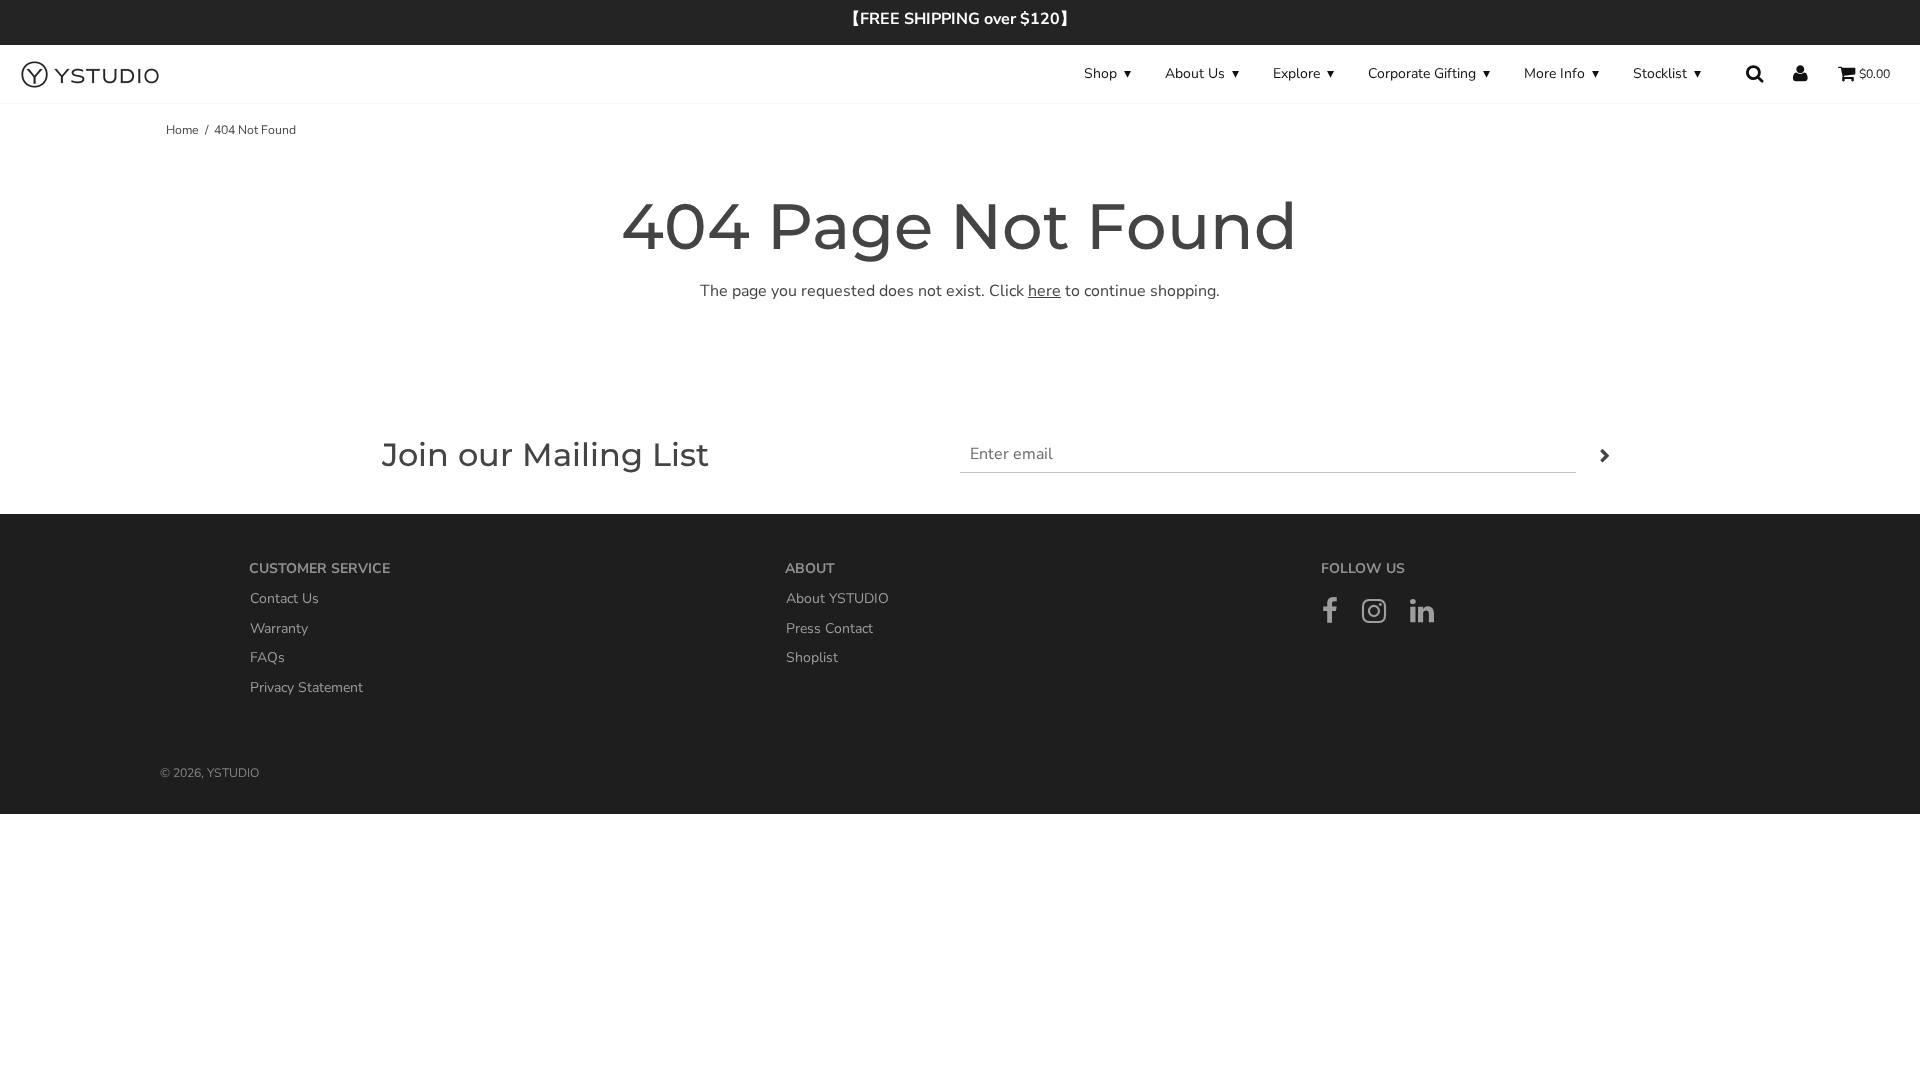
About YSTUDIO (837, 598)
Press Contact (829, 627)
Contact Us (284, 598)
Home (182, 130)
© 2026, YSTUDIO (209, 773)
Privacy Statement (306, 686)
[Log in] (1800, 73)
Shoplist (812, 657)
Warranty (279, 627)
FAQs (267, 657)
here (1044, 291)
